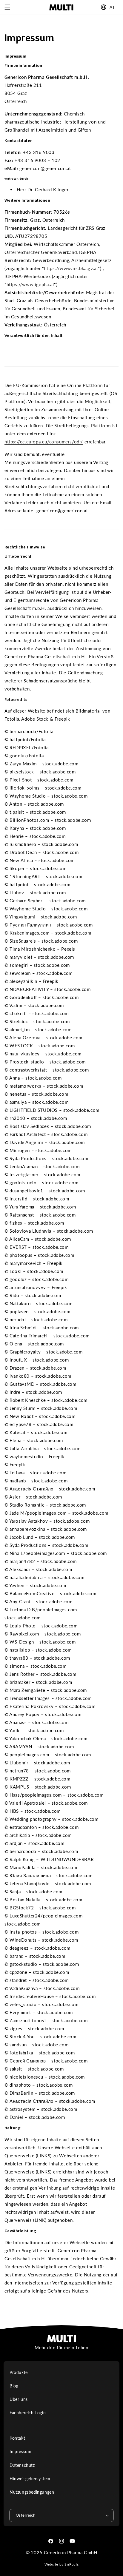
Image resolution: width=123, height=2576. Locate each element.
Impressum (20, 2451)
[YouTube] (72, 2541)
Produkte (19, 2372)
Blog (14, 2386)
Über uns (19, 2399)
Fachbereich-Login (28, 2413)
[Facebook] (51, 2541)
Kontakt (17, 2438)
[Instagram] (61, 2541)
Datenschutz (22, 2465)
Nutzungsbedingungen (32, 2492)
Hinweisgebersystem (30, 2479)
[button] (7, 7)
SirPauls (72, 2564)
